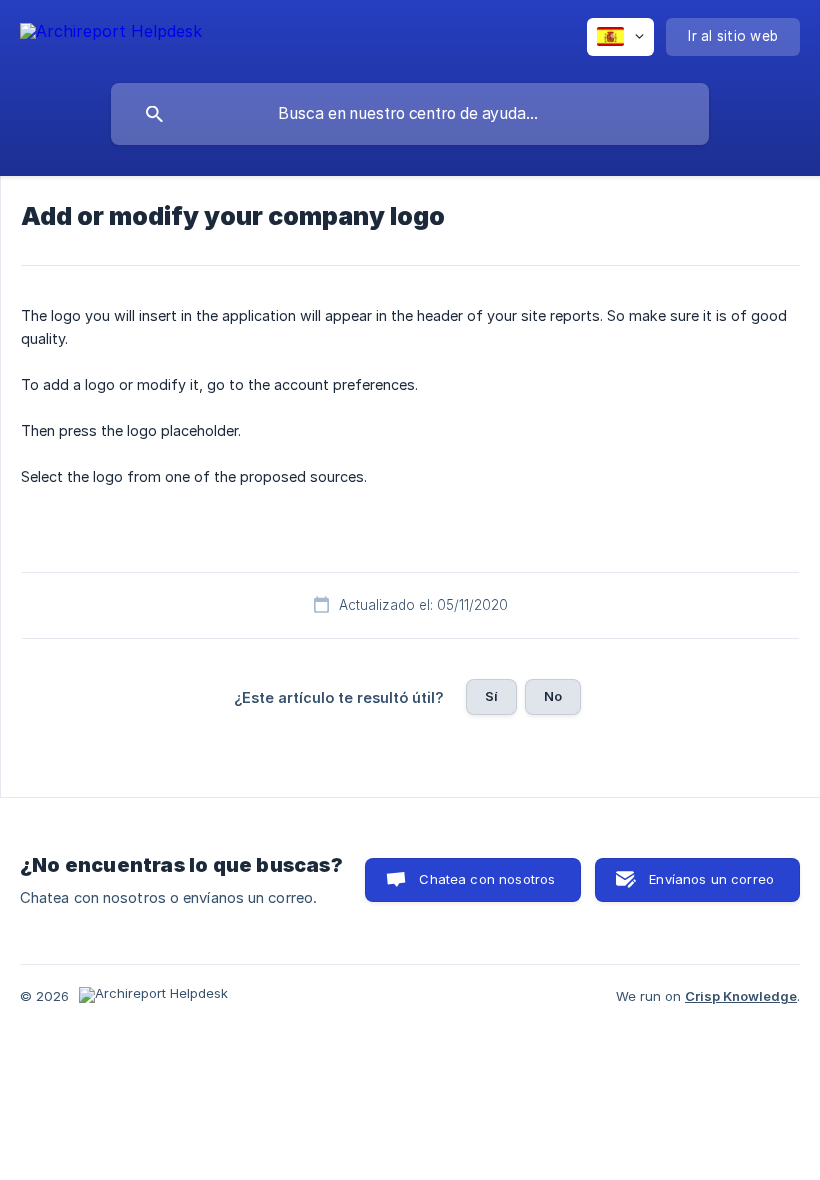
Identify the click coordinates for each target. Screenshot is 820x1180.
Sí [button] (491, 696)
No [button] (553, 696)
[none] (111, 34)
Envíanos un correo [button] (711, 879)
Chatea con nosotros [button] (487, 879)
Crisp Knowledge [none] (741, 996)
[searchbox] (410, 114)
